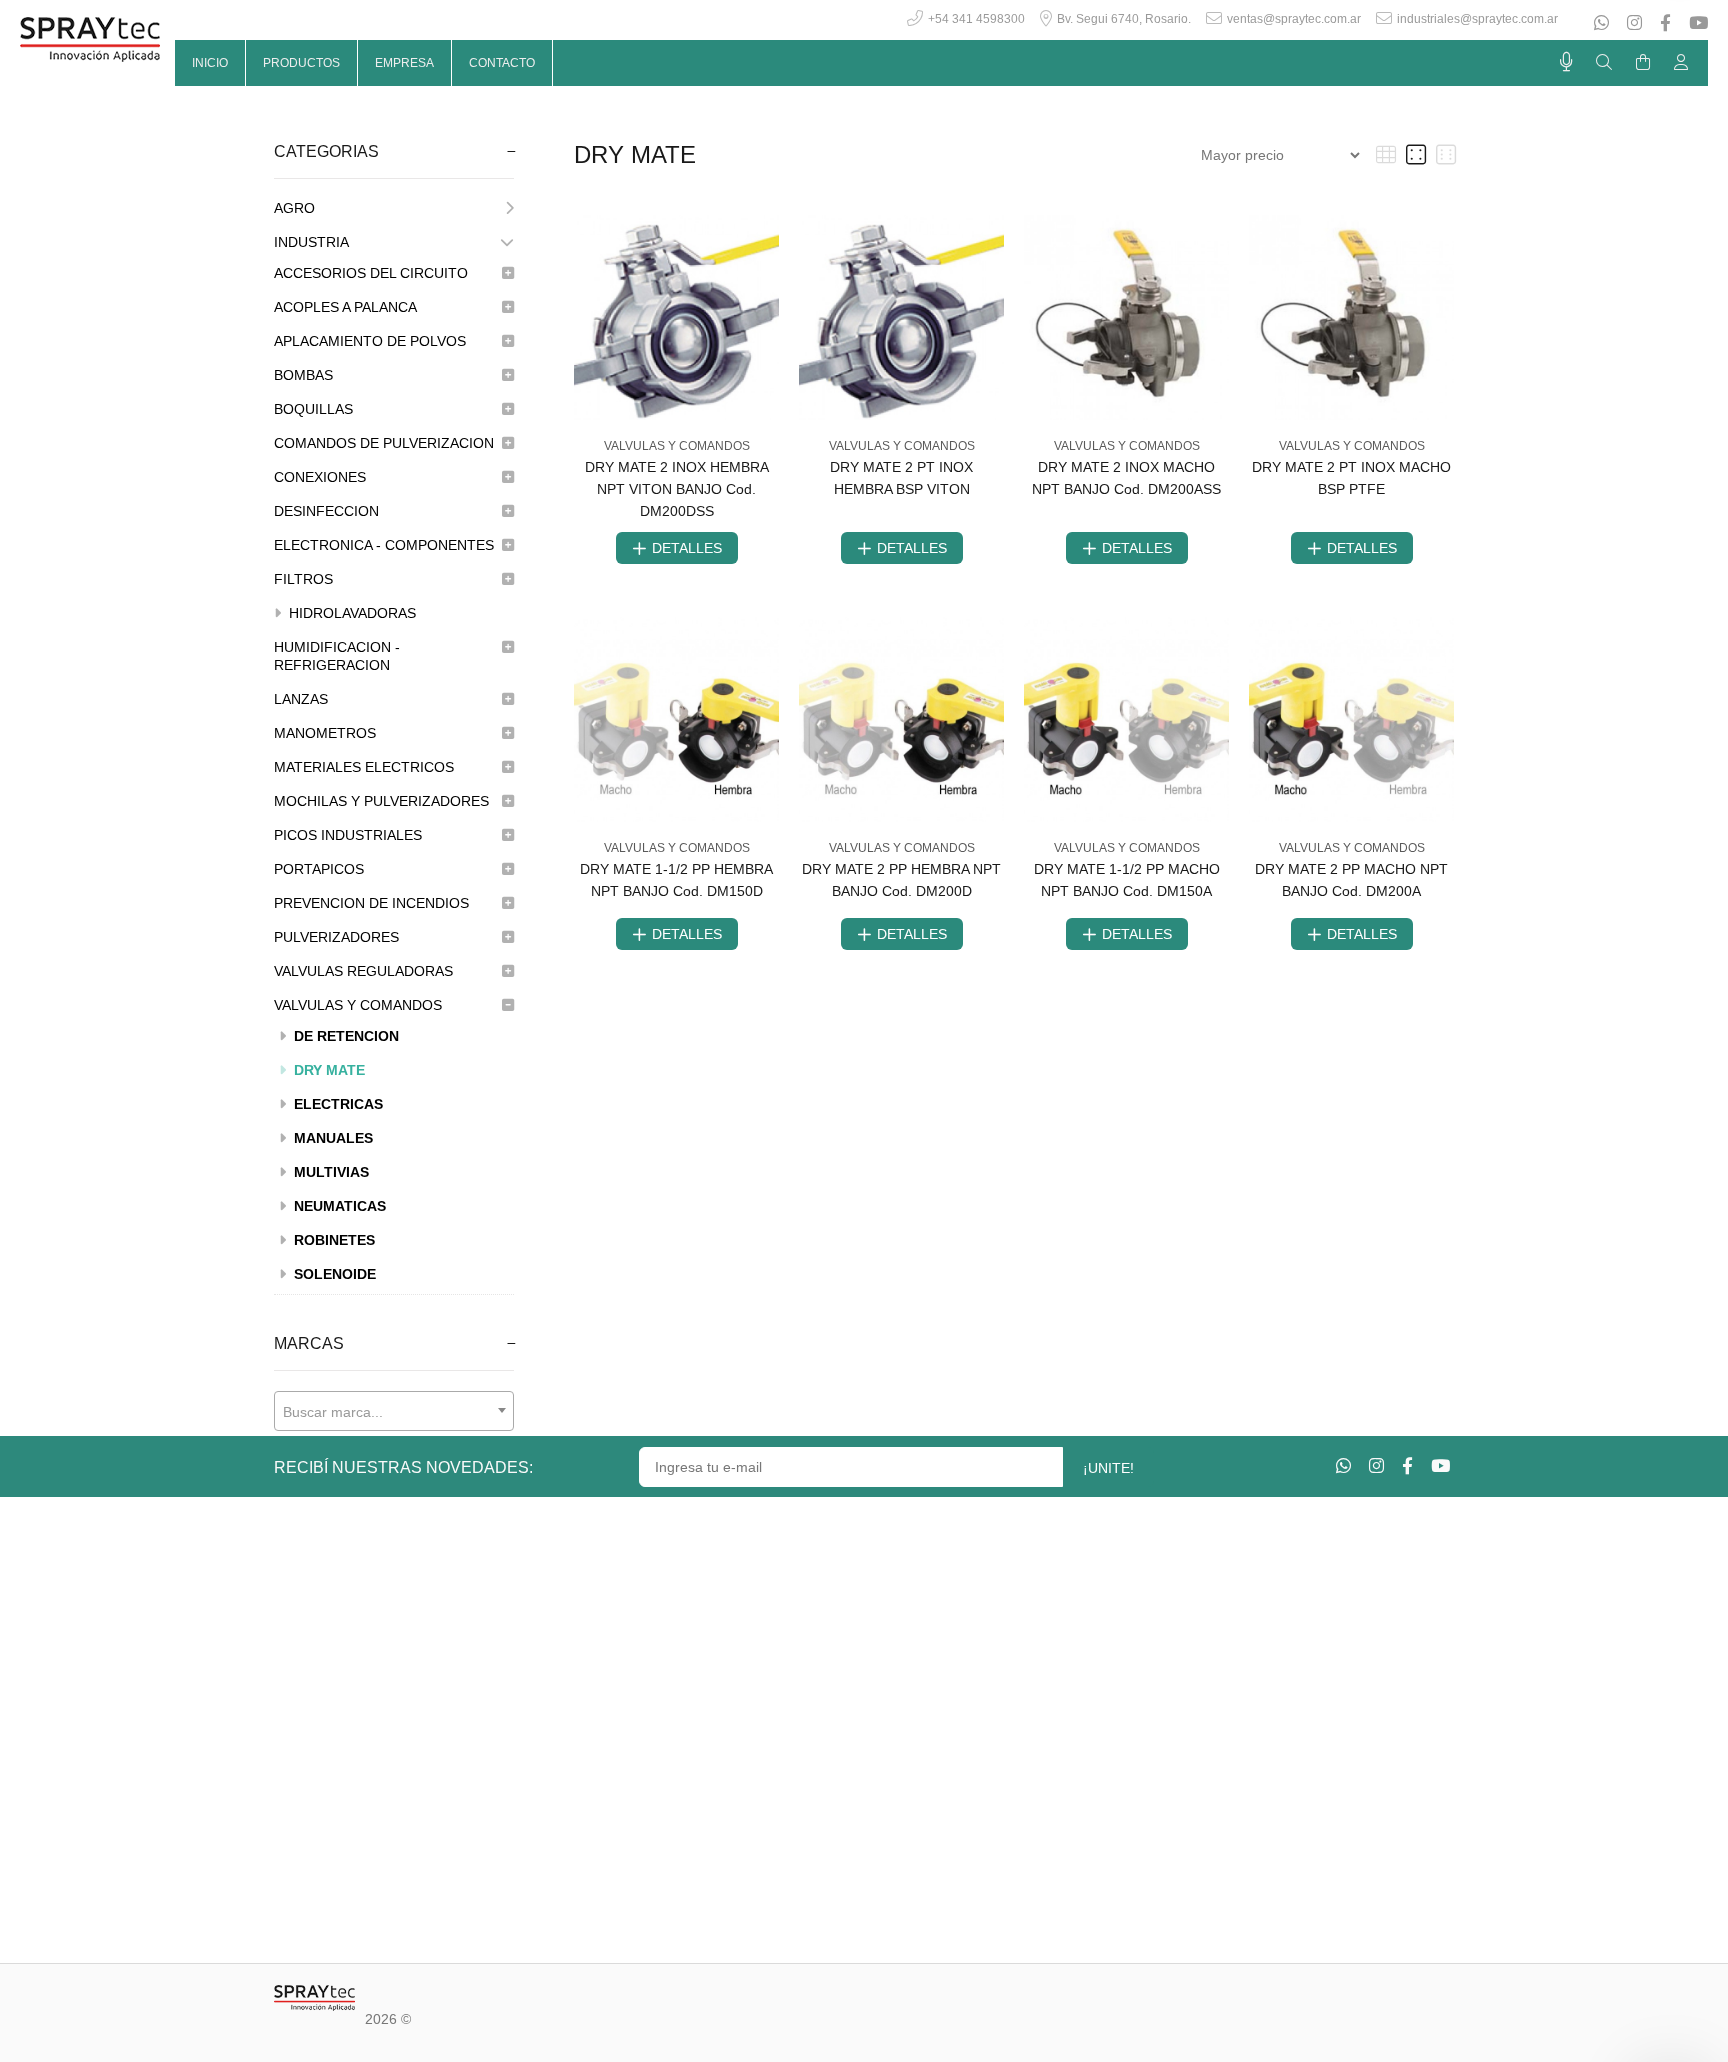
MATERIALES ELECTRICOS (364, 767)
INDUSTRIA (311, 242)
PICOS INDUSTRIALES (348, 835)
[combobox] (394, 1411)
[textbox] (394, 1412)
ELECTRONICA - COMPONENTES (384, 545)
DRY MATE (327, 1070)
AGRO (294, 208)
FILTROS (303, 579)
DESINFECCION (326, 511)
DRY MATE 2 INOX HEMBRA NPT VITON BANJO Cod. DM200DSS (677, 489)
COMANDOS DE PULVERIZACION (384, 443)
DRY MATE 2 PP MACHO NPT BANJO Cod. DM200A (1351, 880)
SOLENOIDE (333, 1274)
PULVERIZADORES (336, 937)
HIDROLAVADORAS (350, 613)
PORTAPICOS (319, 869)
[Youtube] (1696, 23)
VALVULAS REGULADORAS (363, 971)
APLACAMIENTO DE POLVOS (370, 341)
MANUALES (331, 1138)
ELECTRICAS (336, 1104)
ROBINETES (332, 1240)
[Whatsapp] (1603, 23)
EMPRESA (404, 63)
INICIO (210, 63)
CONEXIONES (320, 477)
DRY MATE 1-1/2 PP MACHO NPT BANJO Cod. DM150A (1127, 880)
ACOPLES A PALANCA (345, 307)
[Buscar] (1604, 63)
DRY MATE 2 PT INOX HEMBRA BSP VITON (901, 478)
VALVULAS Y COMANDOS (358, 1005)
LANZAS (301, 699)
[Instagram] (1634, 23)
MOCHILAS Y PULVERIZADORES (381, 801)
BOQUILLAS (313, 409)
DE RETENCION (344, 1036)
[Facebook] (1665, 23)
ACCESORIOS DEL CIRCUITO (371, 273)
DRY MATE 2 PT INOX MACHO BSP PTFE (1351, 478)
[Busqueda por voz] (1566, 62)
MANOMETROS (325, 733)
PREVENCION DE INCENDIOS (371, 903)
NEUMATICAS (338, 1206)
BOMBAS (303, 375)
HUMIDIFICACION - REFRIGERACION (337, 656)
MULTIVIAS (329, 1172)
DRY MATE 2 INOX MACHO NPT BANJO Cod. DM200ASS (1126, 478)
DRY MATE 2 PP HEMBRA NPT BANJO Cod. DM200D (901, 880)
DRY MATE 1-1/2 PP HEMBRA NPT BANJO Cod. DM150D (676, 880)
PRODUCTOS (301, 63)
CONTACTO (502, 63)
